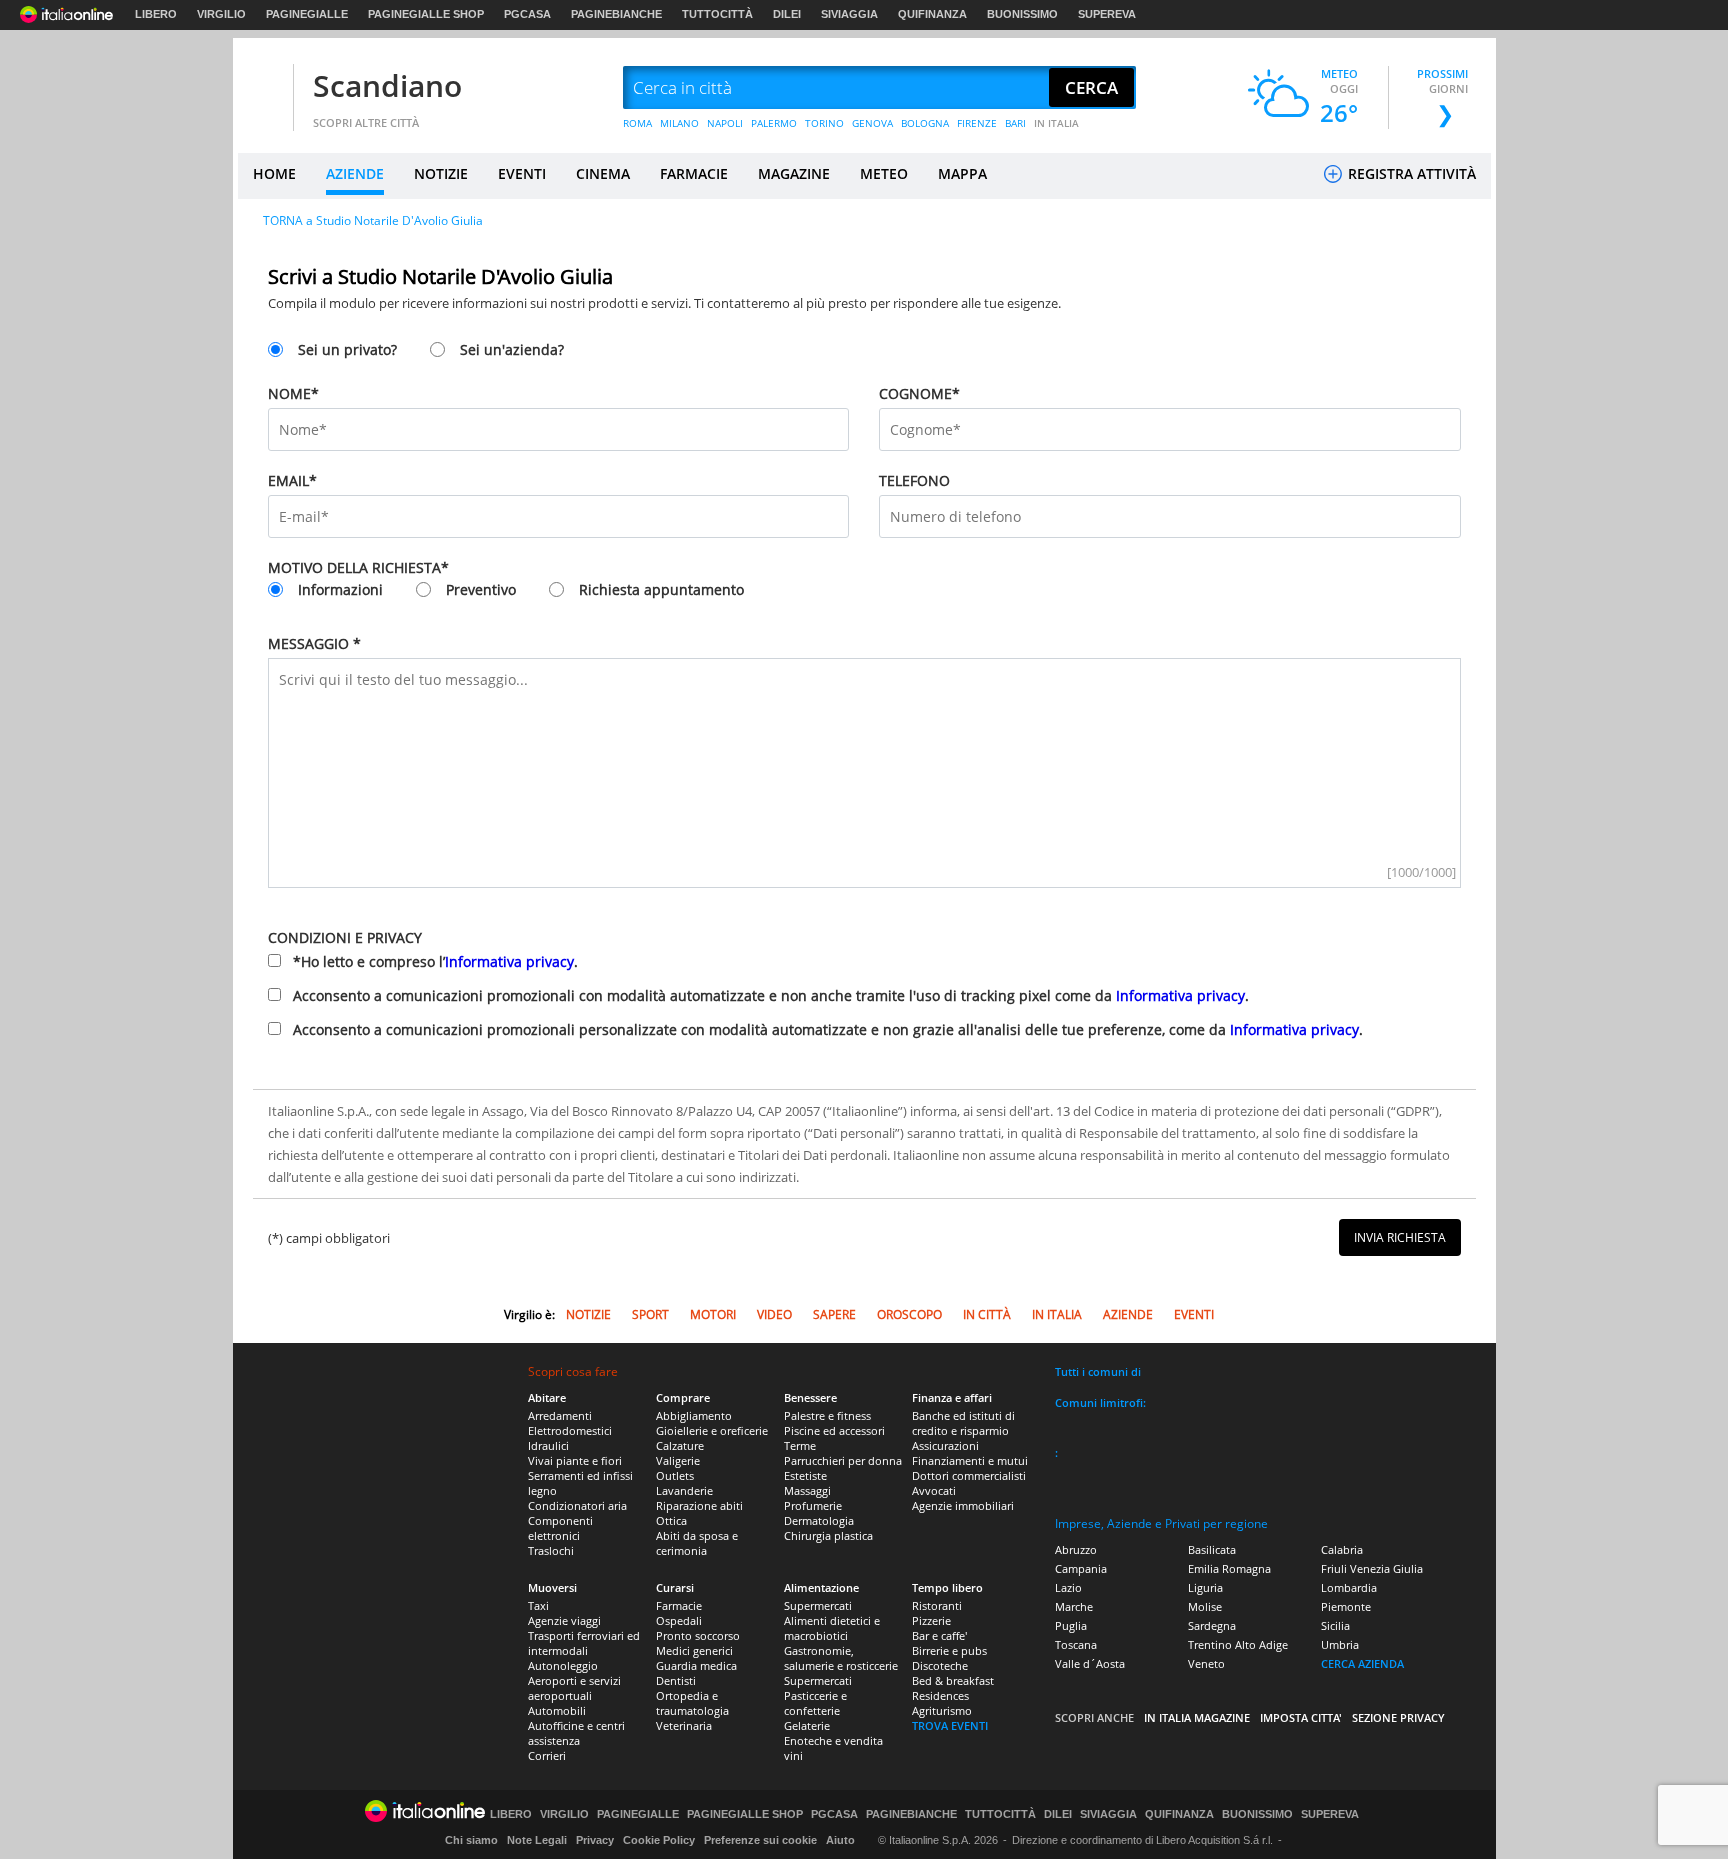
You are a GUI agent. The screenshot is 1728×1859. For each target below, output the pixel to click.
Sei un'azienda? (512, 349)
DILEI (787, 14)
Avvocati (934, 1490)
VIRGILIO (221, 14)
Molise (1205, 1606)
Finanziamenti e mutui (970, 1460)
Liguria (1205, 1587)
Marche (1074, 1606)
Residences (940, 1695)
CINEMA (603, 173)
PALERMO (774, 123)
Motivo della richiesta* (358, 567)
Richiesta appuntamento (661, 589)
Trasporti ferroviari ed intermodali (584, 1643)
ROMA (637, 123)
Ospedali (679, 1620)
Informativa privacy (509, 961)
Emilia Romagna (1229, 1568)
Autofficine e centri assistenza (576, 1733)
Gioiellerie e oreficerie (712, 1430)
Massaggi (807, 1490)
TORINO (824, 123)
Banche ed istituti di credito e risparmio (963, 1423)
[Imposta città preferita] (263, 88)
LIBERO (156, 14)
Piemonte (1346, 1606)
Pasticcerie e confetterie (815, 1703)
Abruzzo (1076, 1549)
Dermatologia (819, 1520)
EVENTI (522, 173)
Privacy (595, 1840)
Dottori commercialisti (969, 1475)
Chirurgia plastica (828, 1535)
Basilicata (1212, 1549)
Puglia (1071, 1625)
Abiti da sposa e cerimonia (697, 1543)
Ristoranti (937, 1605)
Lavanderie (684, 1490)
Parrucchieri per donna (843, 1460)
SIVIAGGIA (849, 14)
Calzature (680, 1445)
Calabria (1342, 1549)
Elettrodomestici (570, 1430)
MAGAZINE (794, 173)
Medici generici (694, 1650)
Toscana (1076, 1644)
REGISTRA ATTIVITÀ (1410, 173)
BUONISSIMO (1022, 14)
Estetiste (805, 1475)
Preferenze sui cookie (760, 1840)
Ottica (671, 1520)
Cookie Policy (659, 1840)
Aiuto (840, 1840)
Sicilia (1335, 1625)
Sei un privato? (347, 349)
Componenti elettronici (560, 1528)
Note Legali (537, 1840)
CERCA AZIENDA (1362, 1663)
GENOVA (872, 123)
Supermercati (818, 1605)
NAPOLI (725, 123)
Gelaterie (807, 1725)
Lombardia (1349, 1587)
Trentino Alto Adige (1238, 1644)
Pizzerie (931, 1620)
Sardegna (1212, 1625)
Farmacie (679, 1605)
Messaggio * (314, 643)
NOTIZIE (441, 173)
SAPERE (834, 1314)
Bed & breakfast (953, 1680)
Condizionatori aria (577, 1505)
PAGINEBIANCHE (616, 14)
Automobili (557, 1710)
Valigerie (678, 1460)
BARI (1015, 123)
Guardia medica (696, 1665)
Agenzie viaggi (564, 1620)
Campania (1081, 1568)
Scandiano (387, 85)
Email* (292, 480)
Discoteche (940, 1665)
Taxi (538, 1605)
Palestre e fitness (827, 1415)
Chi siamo (471, 1840)
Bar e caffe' (939, 1635)
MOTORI (713, 1314)
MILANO (679, 123)
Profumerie (813, 1505)
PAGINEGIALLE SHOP (426, 14)
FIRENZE (977, 123)
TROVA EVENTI (950, 1725)
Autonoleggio (563, 1665)
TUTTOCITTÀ (717, 14)
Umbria (1340, 1644)
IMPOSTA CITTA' (1301, 1717)
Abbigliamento (694, 1415)
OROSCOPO (909, 1314)
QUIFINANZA (932, 14)
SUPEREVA (1107, 14)
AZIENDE (355, 173)
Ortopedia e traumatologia (692, 1703)
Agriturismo (942, 1710)
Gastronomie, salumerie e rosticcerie (841, 1658)
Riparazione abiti (699, 1505)
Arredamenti (560, 1415)
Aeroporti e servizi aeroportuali (574, 1688)
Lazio (1068, 1587)
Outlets (675, 1475)
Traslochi (551, 1550)
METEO (884, 173)
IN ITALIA (1056, 123)
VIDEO (774, 1314)
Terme (800, 1445)
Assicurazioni (945, 1445)
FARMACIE (694, 173)
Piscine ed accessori (834, 1430)
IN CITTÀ (987, 1314)
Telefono (914, 480)
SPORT (650, 1314)
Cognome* (919, 393)
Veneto (1206, 1663)
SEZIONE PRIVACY (1398, 1717)
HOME (274, 173)
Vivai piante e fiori (575, 1460)
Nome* (293, 393)
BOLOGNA (925, 123)
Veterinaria (684, 1725)
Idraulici (548, 1445)
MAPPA (962, 173)
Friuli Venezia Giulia (1372, 1568)
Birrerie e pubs (949, 1650)
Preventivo (481, 589)
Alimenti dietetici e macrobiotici (832, 1628)
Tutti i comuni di (1098, 1371)
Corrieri (547, 1755)
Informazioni (340, 589)
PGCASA (527, 14)
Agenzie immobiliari (963, 1505)
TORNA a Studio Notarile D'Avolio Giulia (373, 220)
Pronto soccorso (698, 1635)
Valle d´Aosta (1090, 1663)
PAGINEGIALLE (307, 14)
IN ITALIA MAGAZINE (1197, 1717)
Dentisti (676, 1680)
